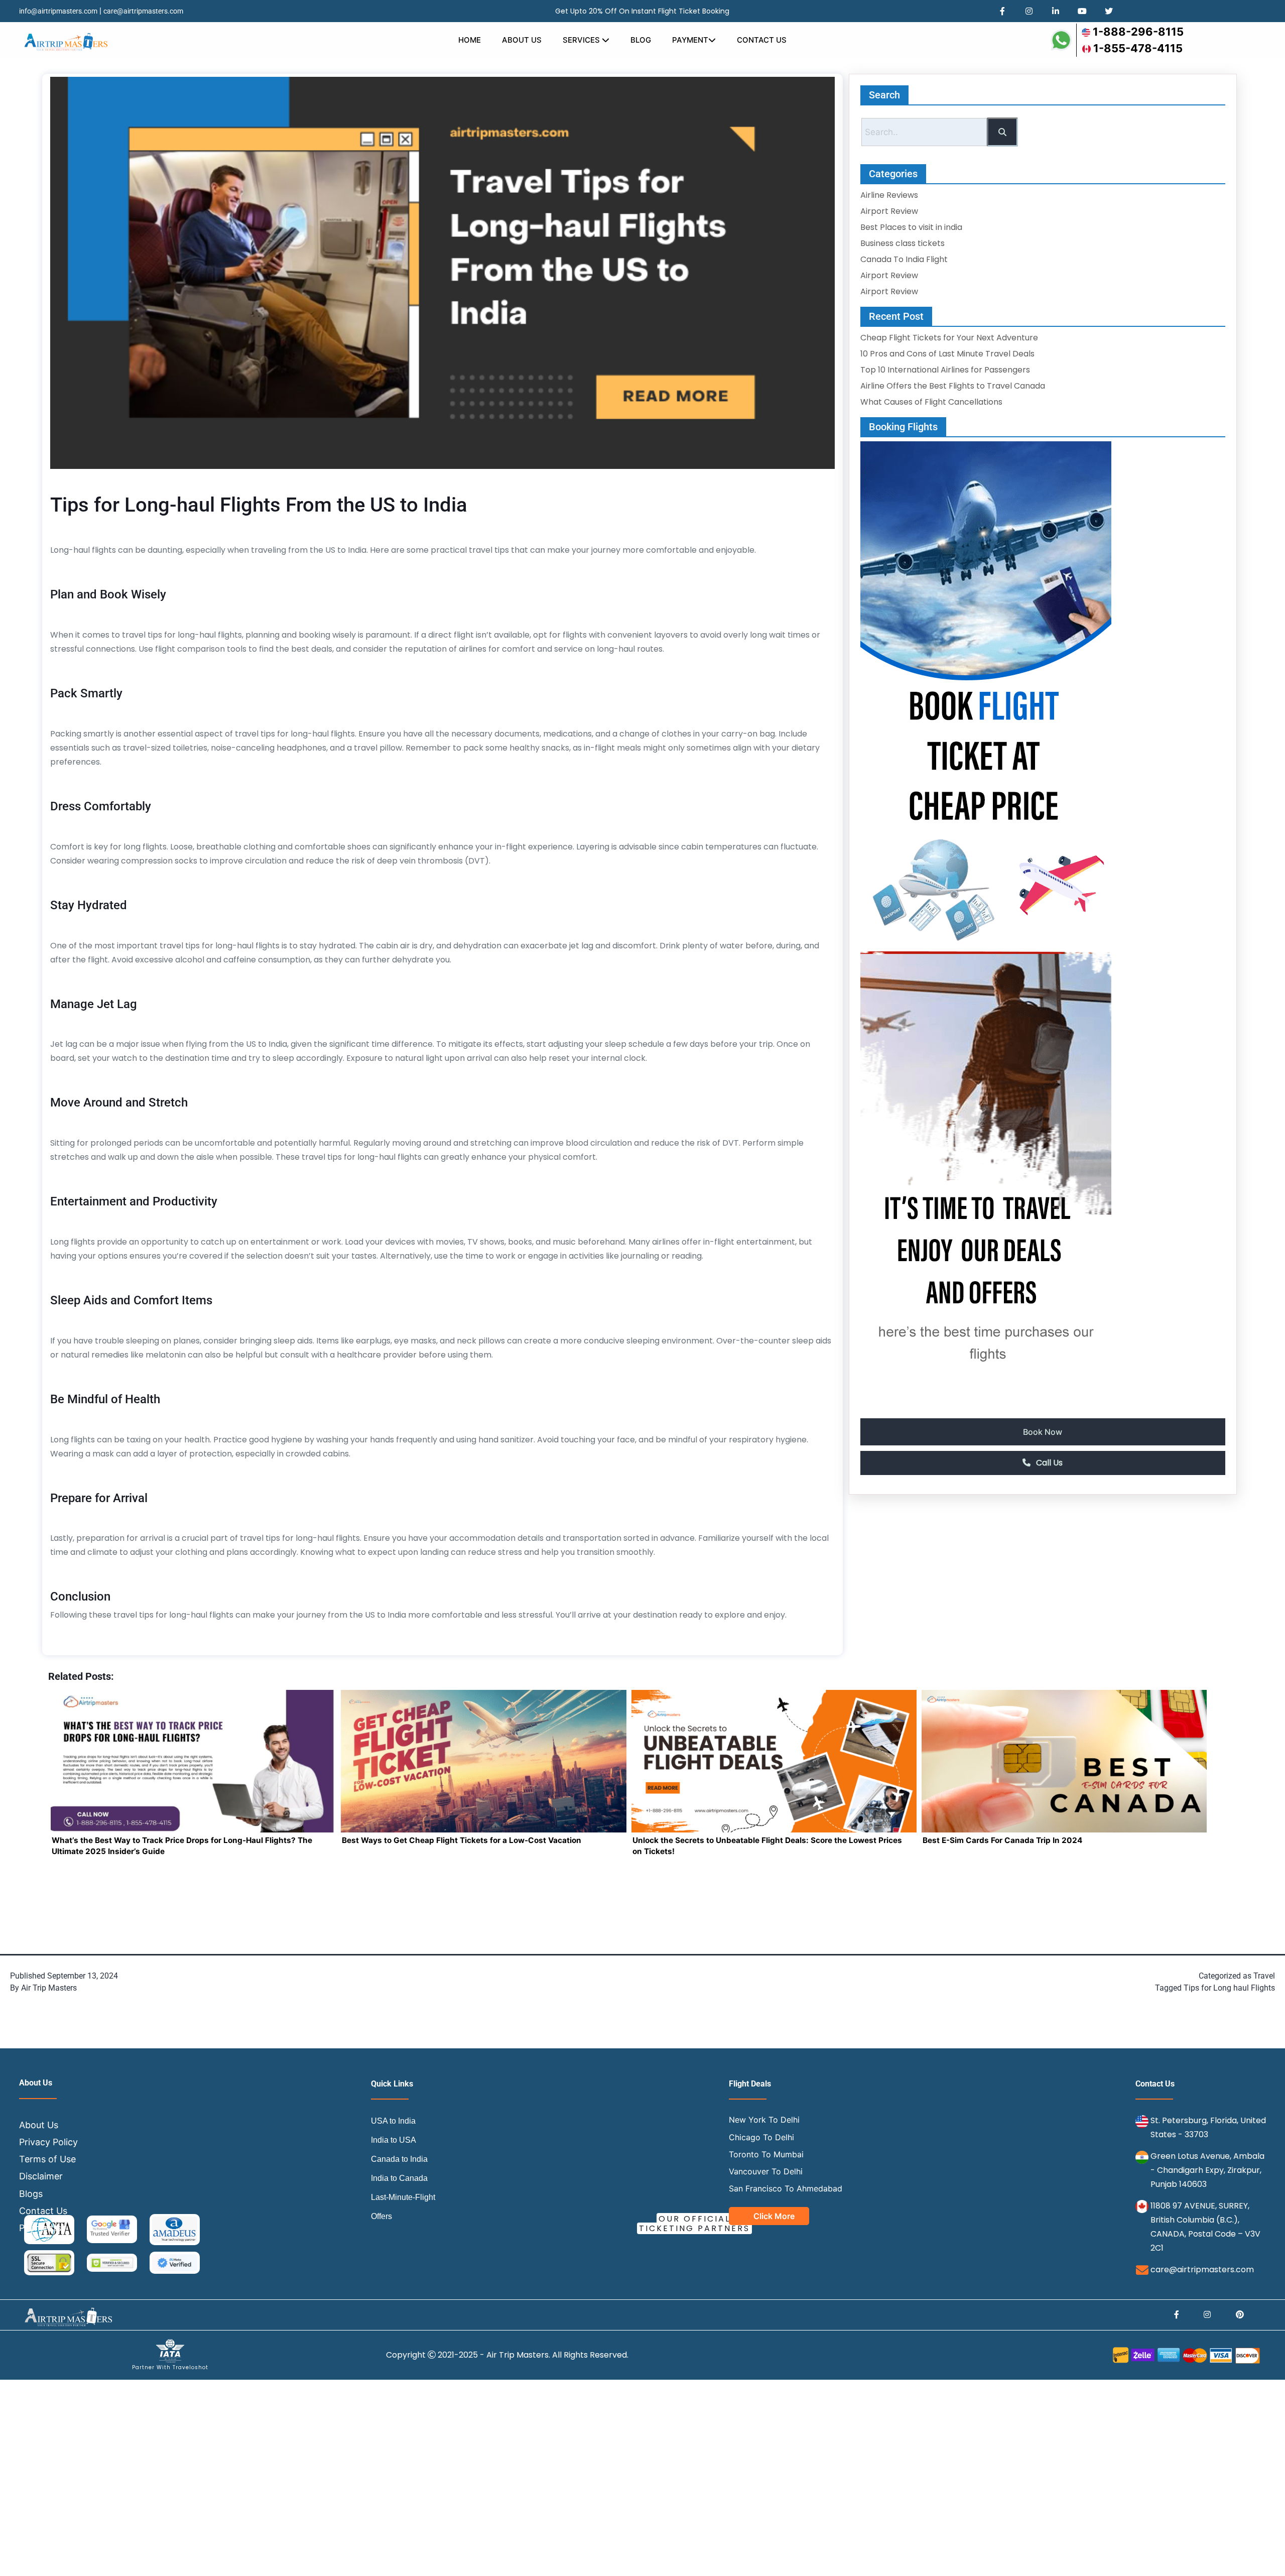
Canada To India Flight (904, 259)
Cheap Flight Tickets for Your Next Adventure (949, 338)
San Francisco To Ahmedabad (786, 2188)
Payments (40, 2228)
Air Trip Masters (49, 1988)
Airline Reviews (889, 195)
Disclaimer (41, 2177)
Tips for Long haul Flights (1229, 1988)
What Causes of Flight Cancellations (931, 402)
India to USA (394, 2140)
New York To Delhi (764, 2120)
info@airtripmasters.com (58, 11)
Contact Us (762, 40)
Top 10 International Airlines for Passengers (945, 370)
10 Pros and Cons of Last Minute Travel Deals (947, 354)
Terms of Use (47, 2159)
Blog (641, 40)
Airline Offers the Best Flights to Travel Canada (953, 386)
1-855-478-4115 (1138, 48)
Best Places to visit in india (911, 227)
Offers (381, 2217)
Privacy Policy (48, 2142)
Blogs (31, 2194)
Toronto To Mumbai (766, 2154)
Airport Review (889, 211)
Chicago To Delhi (761, 2137)
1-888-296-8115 (1138, 32)
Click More (774, 2217)
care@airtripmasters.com (143, 11)
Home (470, 40)
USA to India (393, 2121)
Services (582, 40)
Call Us (1048, 1463)
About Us (522, 40)
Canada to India (399, 2160)
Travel (1264, 1976)
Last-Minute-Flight (403, 2198)
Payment (690, 40)
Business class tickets (903, 243)
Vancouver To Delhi (766, 2171)
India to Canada (399, 2179)
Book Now (1043, 1432)
